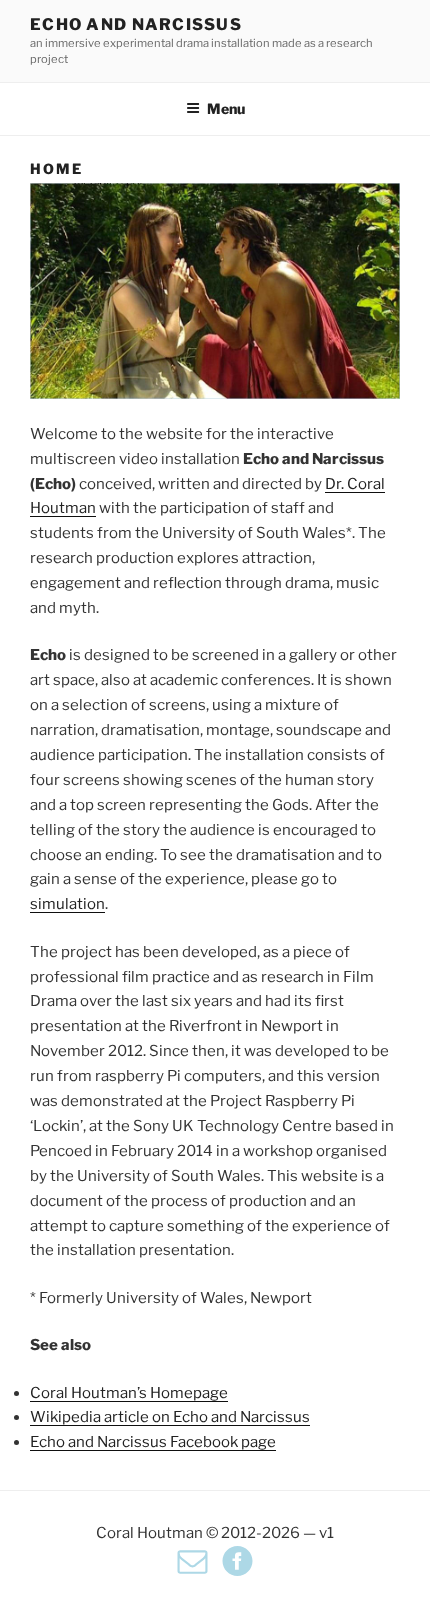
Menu (226, 108)
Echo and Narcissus (136, 24)
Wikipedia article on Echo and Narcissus (170, 1417)
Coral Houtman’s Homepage (129, 1393)
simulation (67, 904)
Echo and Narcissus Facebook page (153, 1442)
